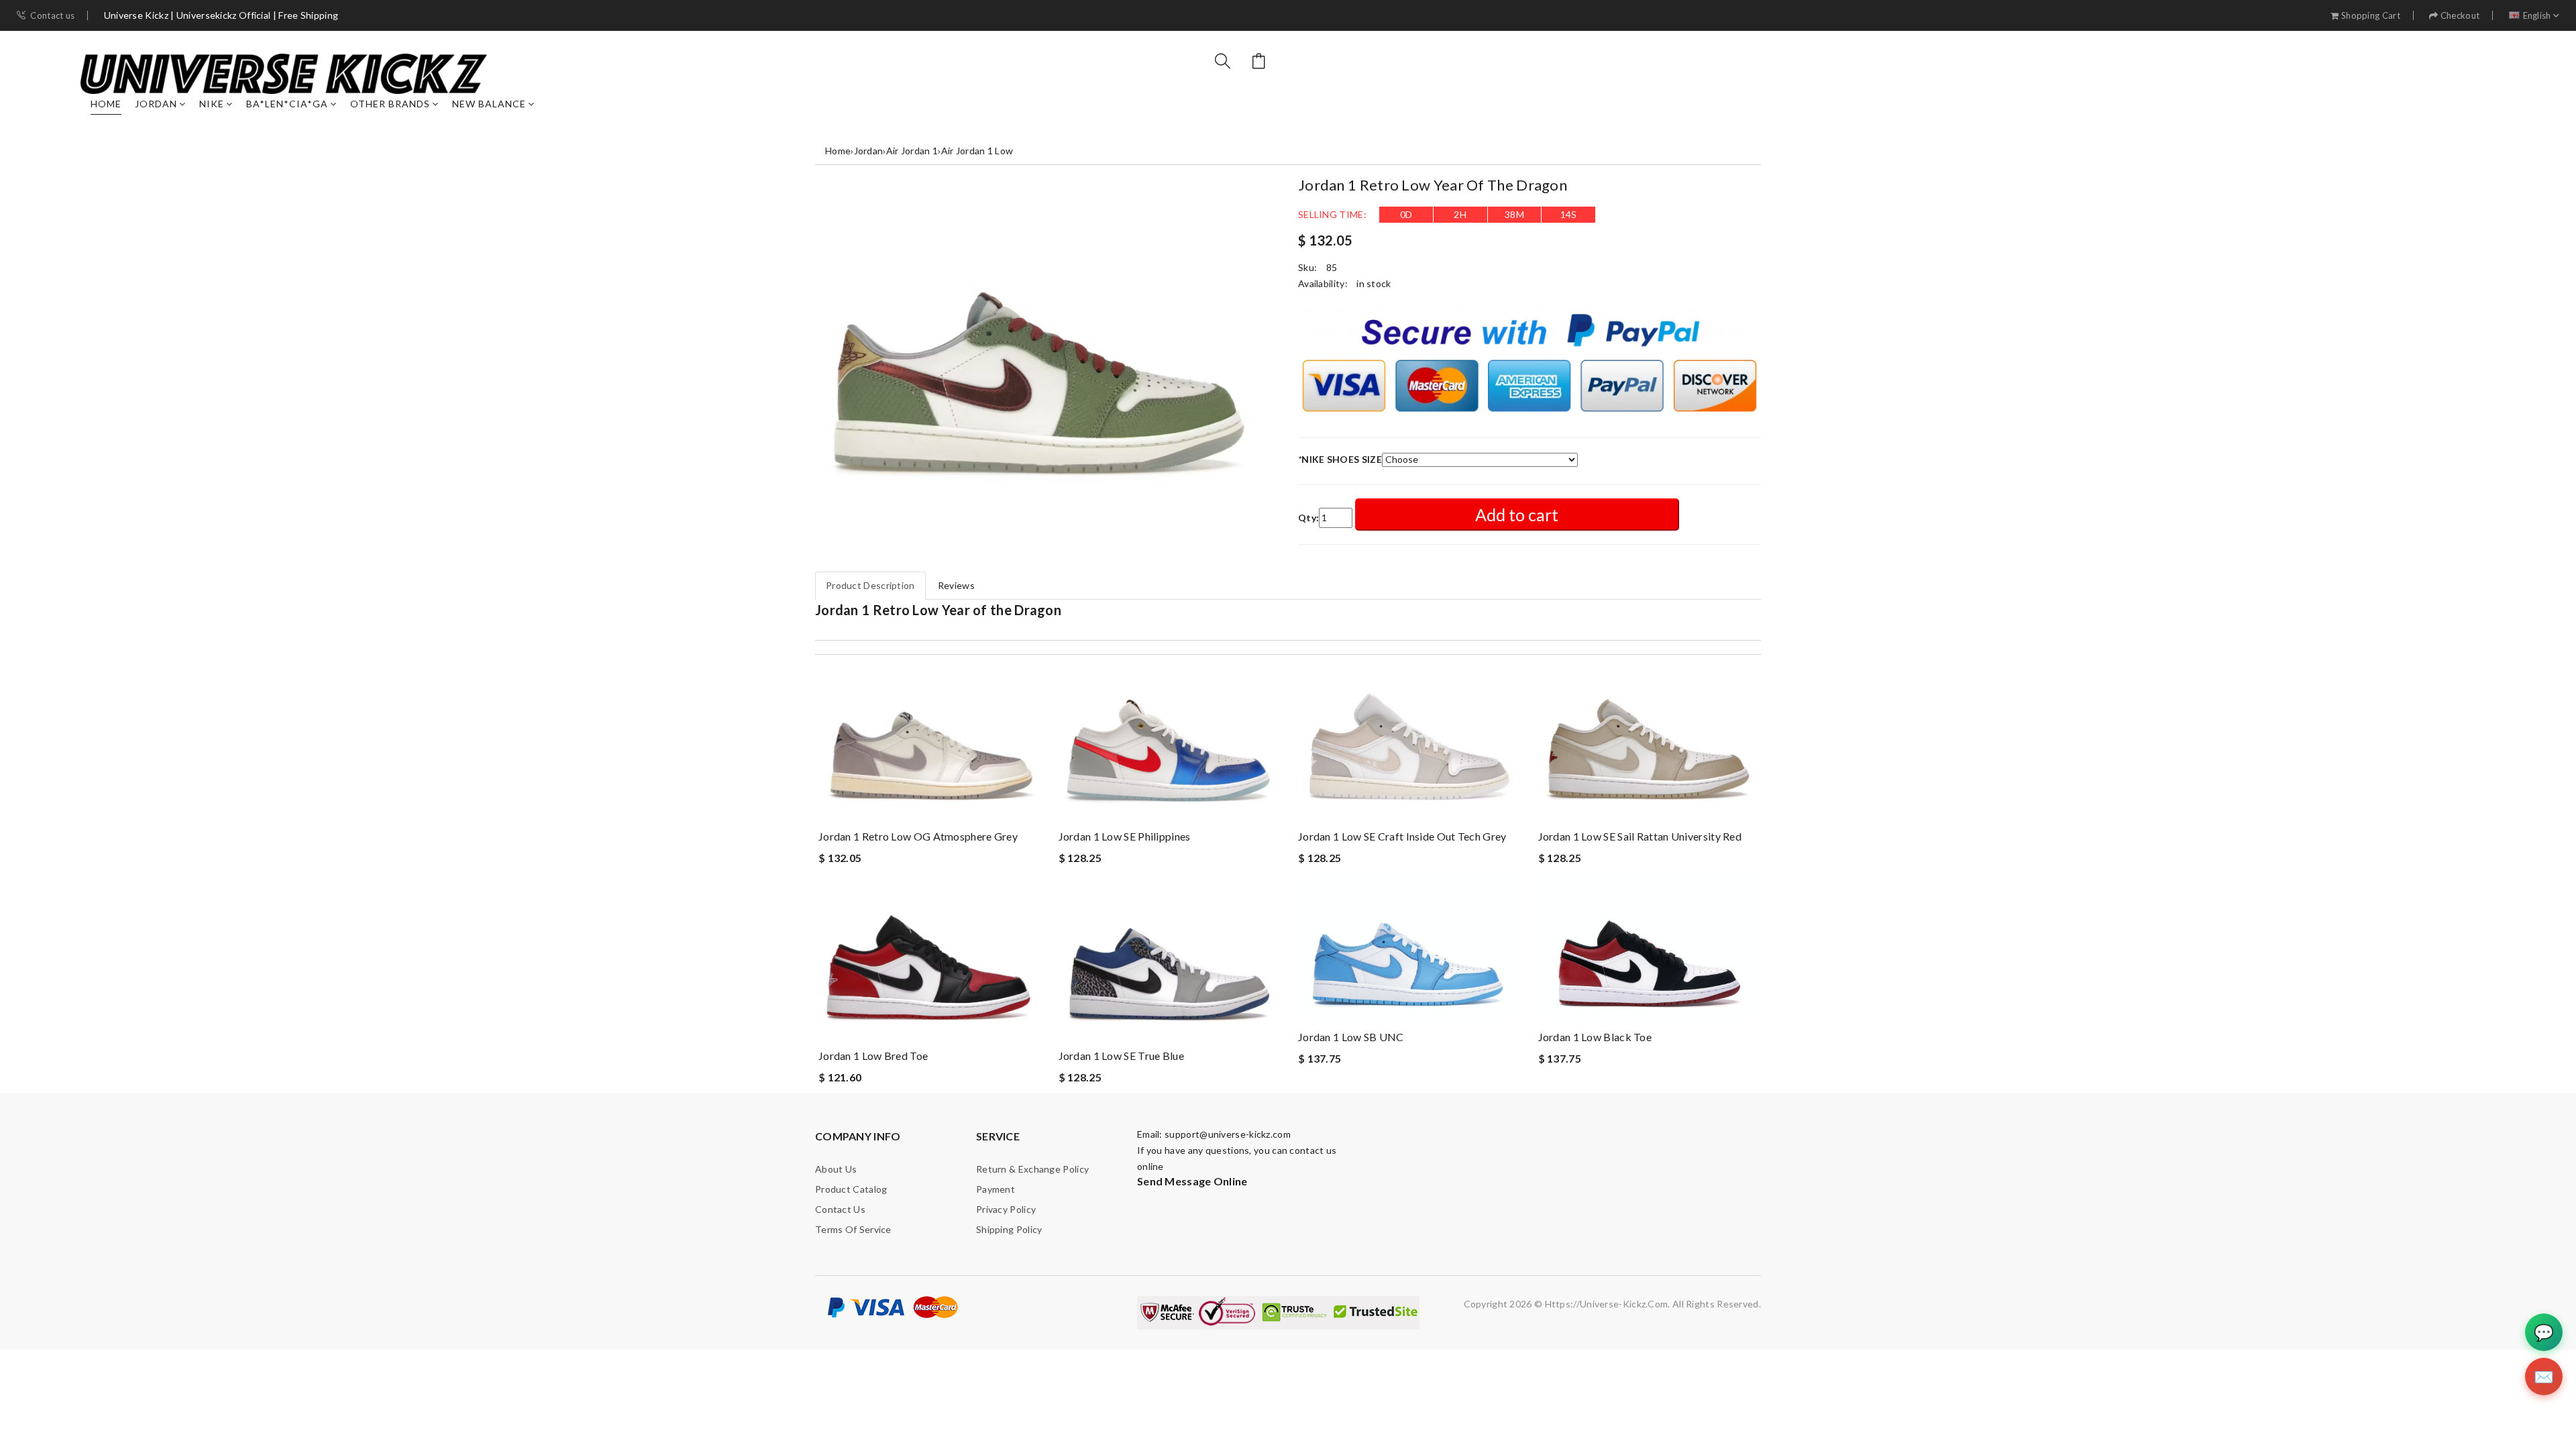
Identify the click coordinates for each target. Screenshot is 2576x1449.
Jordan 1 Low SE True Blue (1122, 1056)
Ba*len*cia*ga (287, 104)
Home (106, 104)
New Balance (489, 104)
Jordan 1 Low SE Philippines (1125, 836)
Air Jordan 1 (912, 151)
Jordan (156, 104)
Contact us (52, 16)
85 (1332, 267)
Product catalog (851, 1189)
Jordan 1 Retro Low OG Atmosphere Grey (918, 836)
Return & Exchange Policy (1032, 1169)
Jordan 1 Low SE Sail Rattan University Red (1640, 836)
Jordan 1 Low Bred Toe (873, 1056)
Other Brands (390, 104)
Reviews (956, 585)
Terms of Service (853, 1229)
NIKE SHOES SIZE (1340, 459)
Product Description (870, 585)
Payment (996, 1189)
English (2537, 16)
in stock (1374, 283)
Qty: (1308, 518)
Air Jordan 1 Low (977, 151)
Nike (212, 104)
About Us (836, 1169)
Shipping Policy (1009, 1229)
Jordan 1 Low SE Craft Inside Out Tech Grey (1402, 836)
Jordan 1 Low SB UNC (1351, 1037)
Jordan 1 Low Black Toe (1595, 1037)
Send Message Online (1192, 1181)
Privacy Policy (1006, 1209)
